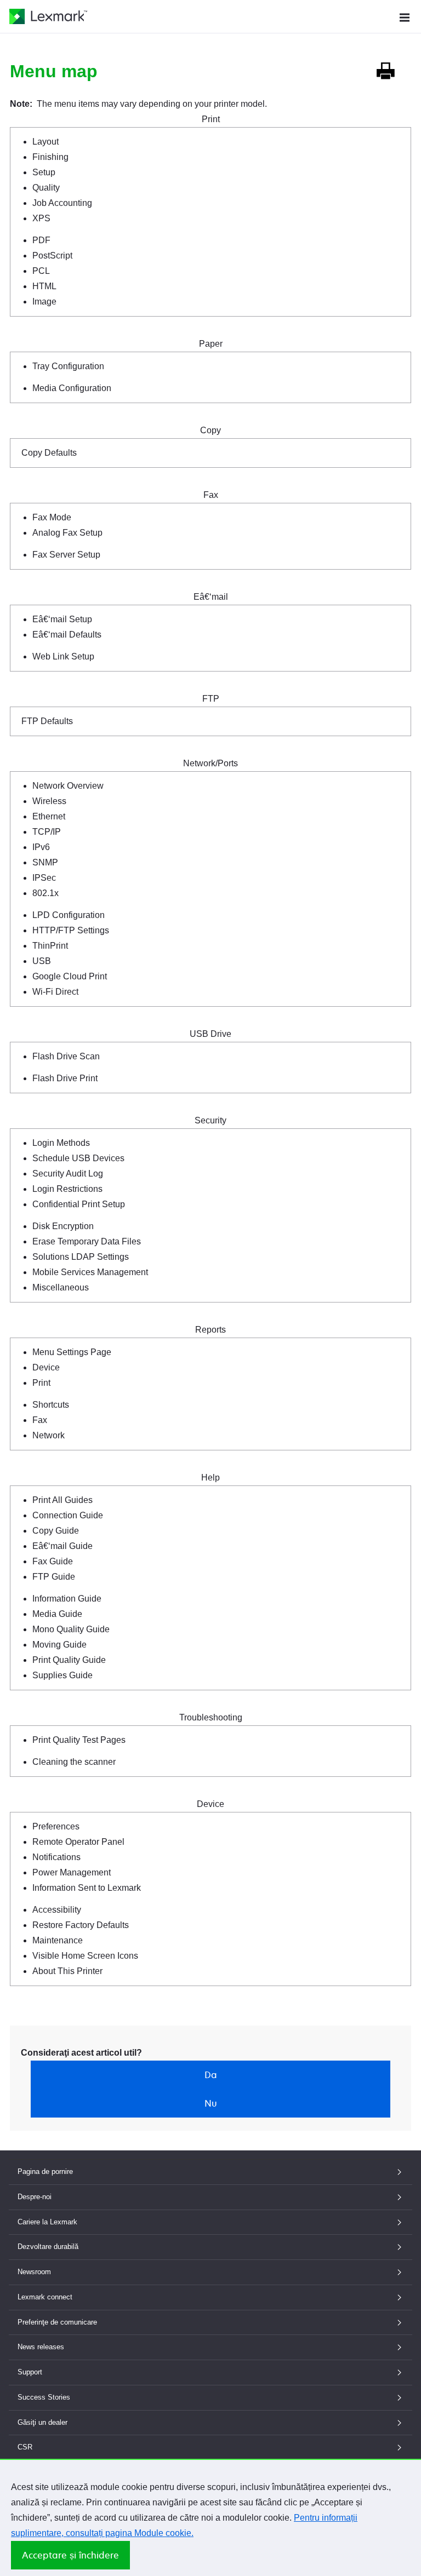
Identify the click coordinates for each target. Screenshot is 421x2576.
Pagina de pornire (45, 2171)
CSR (25, 2447)
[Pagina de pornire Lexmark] (48, 16)
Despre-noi (35, 2197)
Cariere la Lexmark (47, 2222)
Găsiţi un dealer (42, 2422)
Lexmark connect (45, 2297)
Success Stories (44, 2397)
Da (211, 2075)
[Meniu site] (405, 16)
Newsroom (34, 2272)
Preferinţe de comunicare (57, 2322)
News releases (41, 2347)
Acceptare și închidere (70, 2555)
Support (30, 2372)
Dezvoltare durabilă (48, 2247)
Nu (211, 2103)
